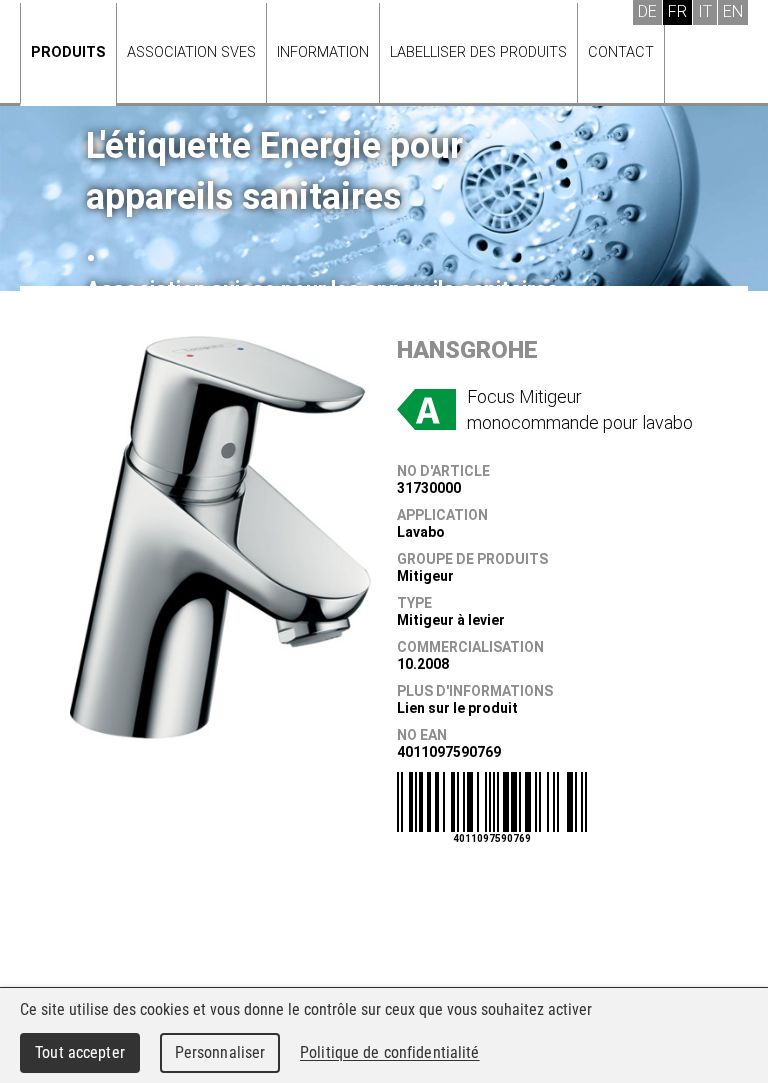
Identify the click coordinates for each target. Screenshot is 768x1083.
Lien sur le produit (457, 708)
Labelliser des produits (478, 52)
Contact (621, 52)
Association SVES (191, 52)
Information (323, 52)
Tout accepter (80, 1052)
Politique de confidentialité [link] (390, 1052)
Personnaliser (220, 1052)
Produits (68, 52)
